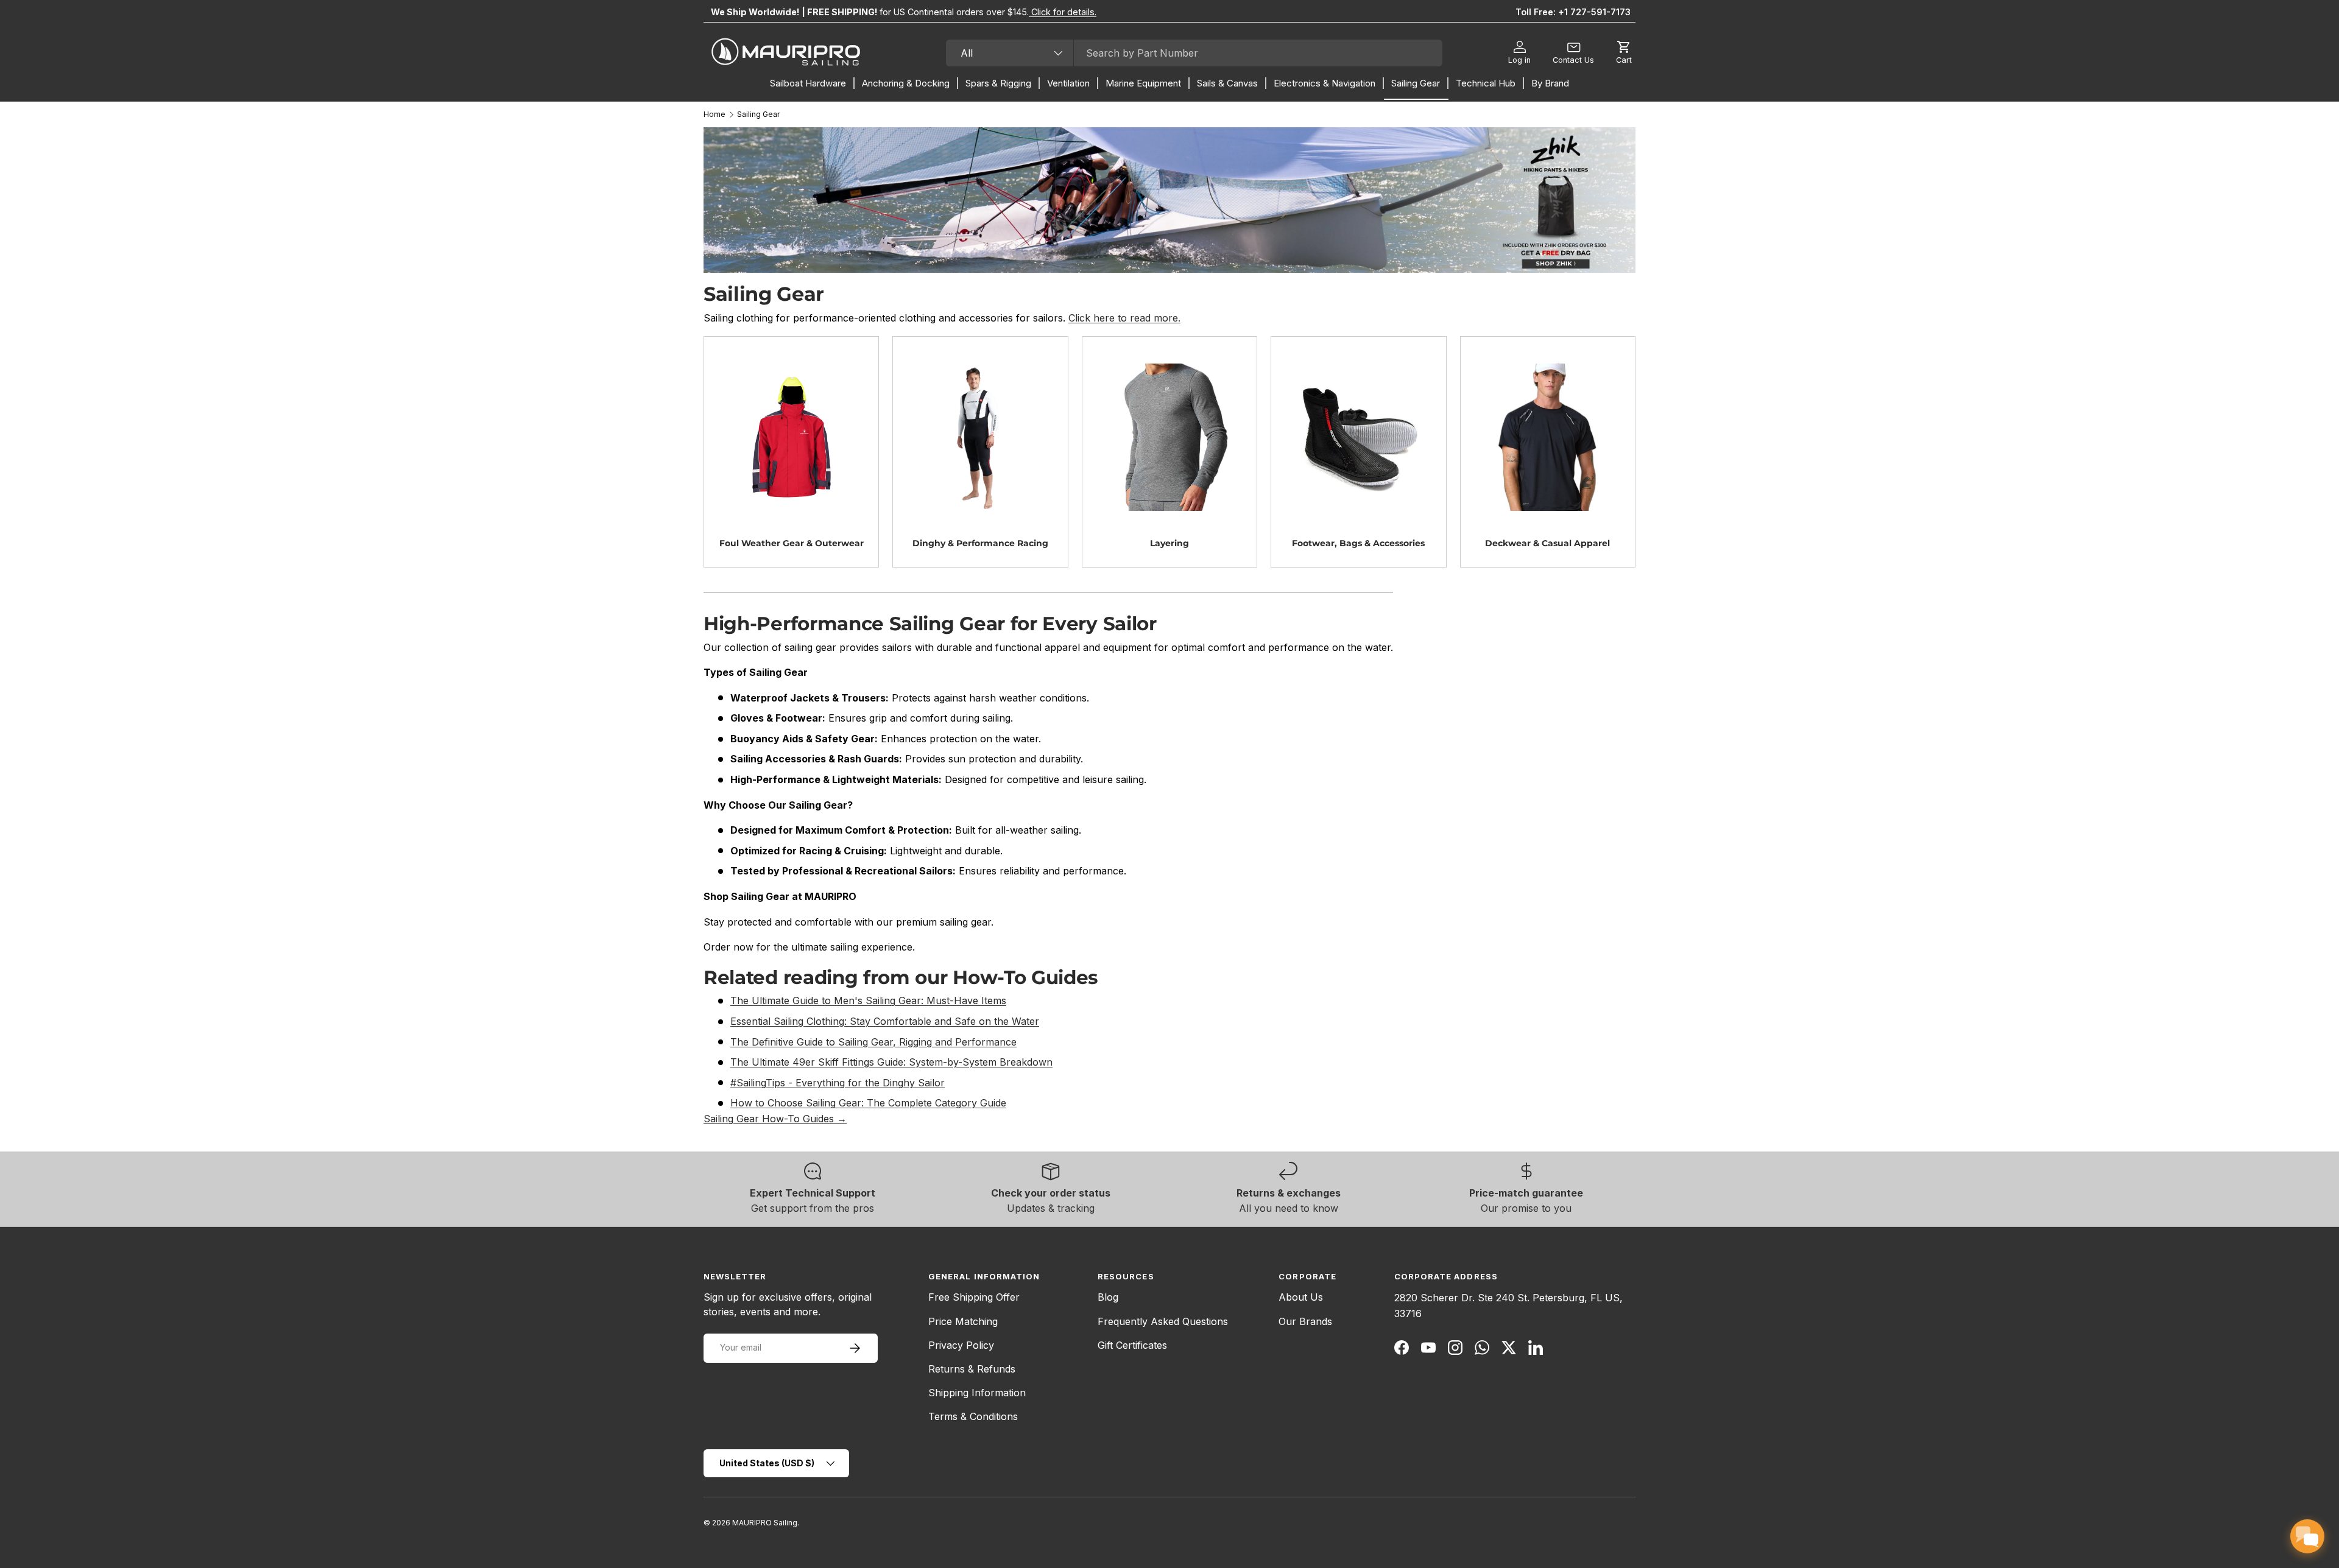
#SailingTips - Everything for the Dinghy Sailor (838, 1083)
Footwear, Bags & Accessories (1358, 543)
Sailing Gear (758, 114)
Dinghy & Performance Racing (980, 543)
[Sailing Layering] (1169, 437)
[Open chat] (2307, 1536)
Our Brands (1305, 1321)
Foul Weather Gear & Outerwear (792, 543)
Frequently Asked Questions (1163, 1321)
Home (714, 114)
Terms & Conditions (973, 1416)
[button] (1624, 53)
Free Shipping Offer (974, 1297)
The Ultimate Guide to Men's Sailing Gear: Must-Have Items (868, 1000)
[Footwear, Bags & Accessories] (1359, 437)
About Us (1301, 1297)
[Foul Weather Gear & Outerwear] (791, 437)
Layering (1169, 543)
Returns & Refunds (972, 1369)
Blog (1108, 1297)
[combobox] (1194, 53)
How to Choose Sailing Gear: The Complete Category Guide (868, 1103)
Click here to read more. (1124, 318)
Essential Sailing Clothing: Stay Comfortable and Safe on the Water (885, 1021)
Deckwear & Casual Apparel (1547, 543)
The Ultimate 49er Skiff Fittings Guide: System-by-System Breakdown (891, 1062)
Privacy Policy (961, 1345)
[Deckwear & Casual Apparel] (1547, 437)
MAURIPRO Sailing (765, 1523)
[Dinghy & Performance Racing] (980, 437)
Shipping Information (977, 1393)
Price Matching (963, 1321)
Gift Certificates (1132, 1345)
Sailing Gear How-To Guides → (775, 1119)
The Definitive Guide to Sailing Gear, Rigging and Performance (873, 1042)
